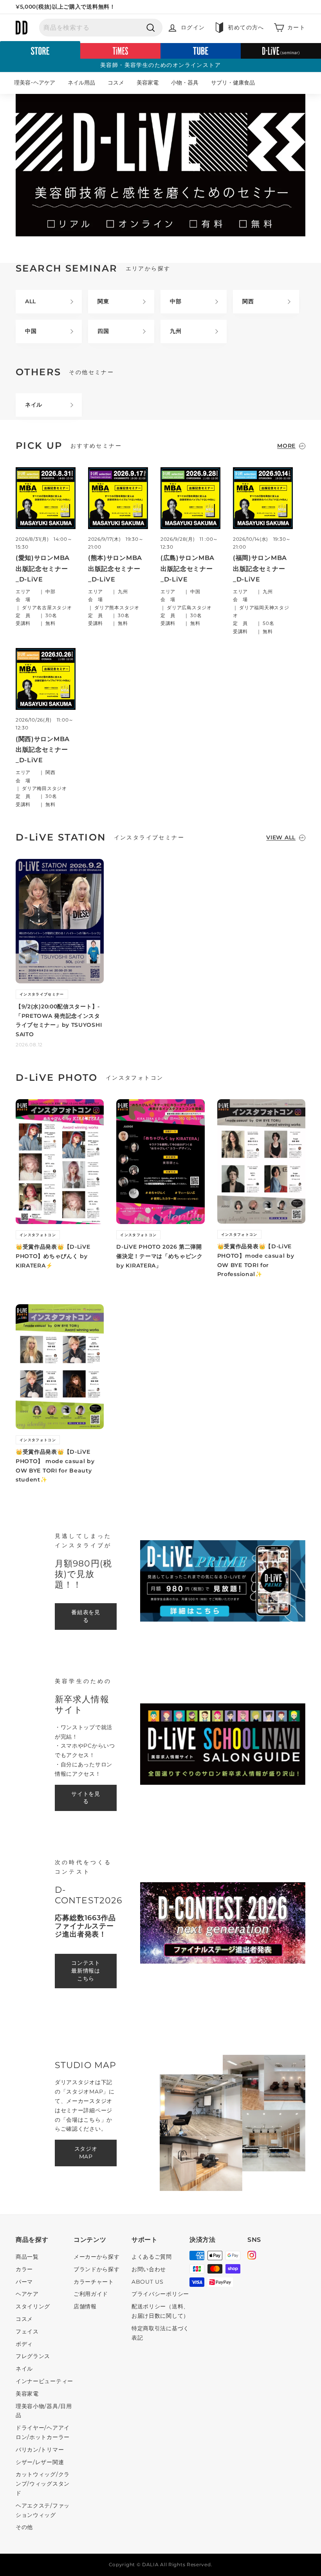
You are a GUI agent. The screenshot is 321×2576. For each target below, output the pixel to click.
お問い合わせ (149, 2269)
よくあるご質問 (152, 2257)
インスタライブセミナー (42, 994)
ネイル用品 (81, 83)
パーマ (24, 2282)
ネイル (34, 405)
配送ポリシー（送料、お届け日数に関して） (160, 2311)
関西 (248, 301)
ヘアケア (27, 2294)
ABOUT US (148, 2282)
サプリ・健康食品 (233, 83)
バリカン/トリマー (40, 2450)
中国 (31, 331)
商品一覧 (27, 2257)
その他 (24, 2527)
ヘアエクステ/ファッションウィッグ (43, 2510)
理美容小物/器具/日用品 (44, 2411)
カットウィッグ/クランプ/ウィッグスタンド (43, 2484)
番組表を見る (86, 1616)
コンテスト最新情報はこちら (86, 1971)
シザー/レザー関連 (40, 2462)
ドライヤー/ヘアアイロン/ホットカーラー (43, 2432)
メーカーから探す (97, 2257)
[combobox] (101, 28)
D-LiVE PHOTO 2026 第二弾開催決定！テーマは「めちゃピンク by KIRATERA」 (160, 1256)
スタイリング (33, 2306)
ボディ (24, 2344)
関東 (103, 301)
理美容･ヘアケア (35, 83)
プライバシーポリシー (160, 2294)
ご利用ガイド (91, 2294)
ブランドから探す (97, 2269)
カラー (24, 2269)
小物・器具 (185, 83)
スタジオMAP (86, 2153)
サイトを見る (86, 1798)
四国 (103, 331)
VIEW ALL (281, 837)
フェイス (27, 2331)
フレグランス (33, 2356)
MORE (286, 446)
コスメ (116, 83)
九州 (176, 331)
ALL (31, 301)
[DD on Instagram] (252, 2256)
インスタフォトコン (38, 1235)
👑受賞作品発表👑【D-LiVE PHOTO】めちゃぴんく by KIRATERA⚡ (53, 1256)
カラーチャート (94, 2282)
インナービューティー (44, 2381)
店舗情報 (85, 2306)
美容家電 (148, 83)
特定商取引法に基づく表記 (160, 2333)
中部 (176, 301)
